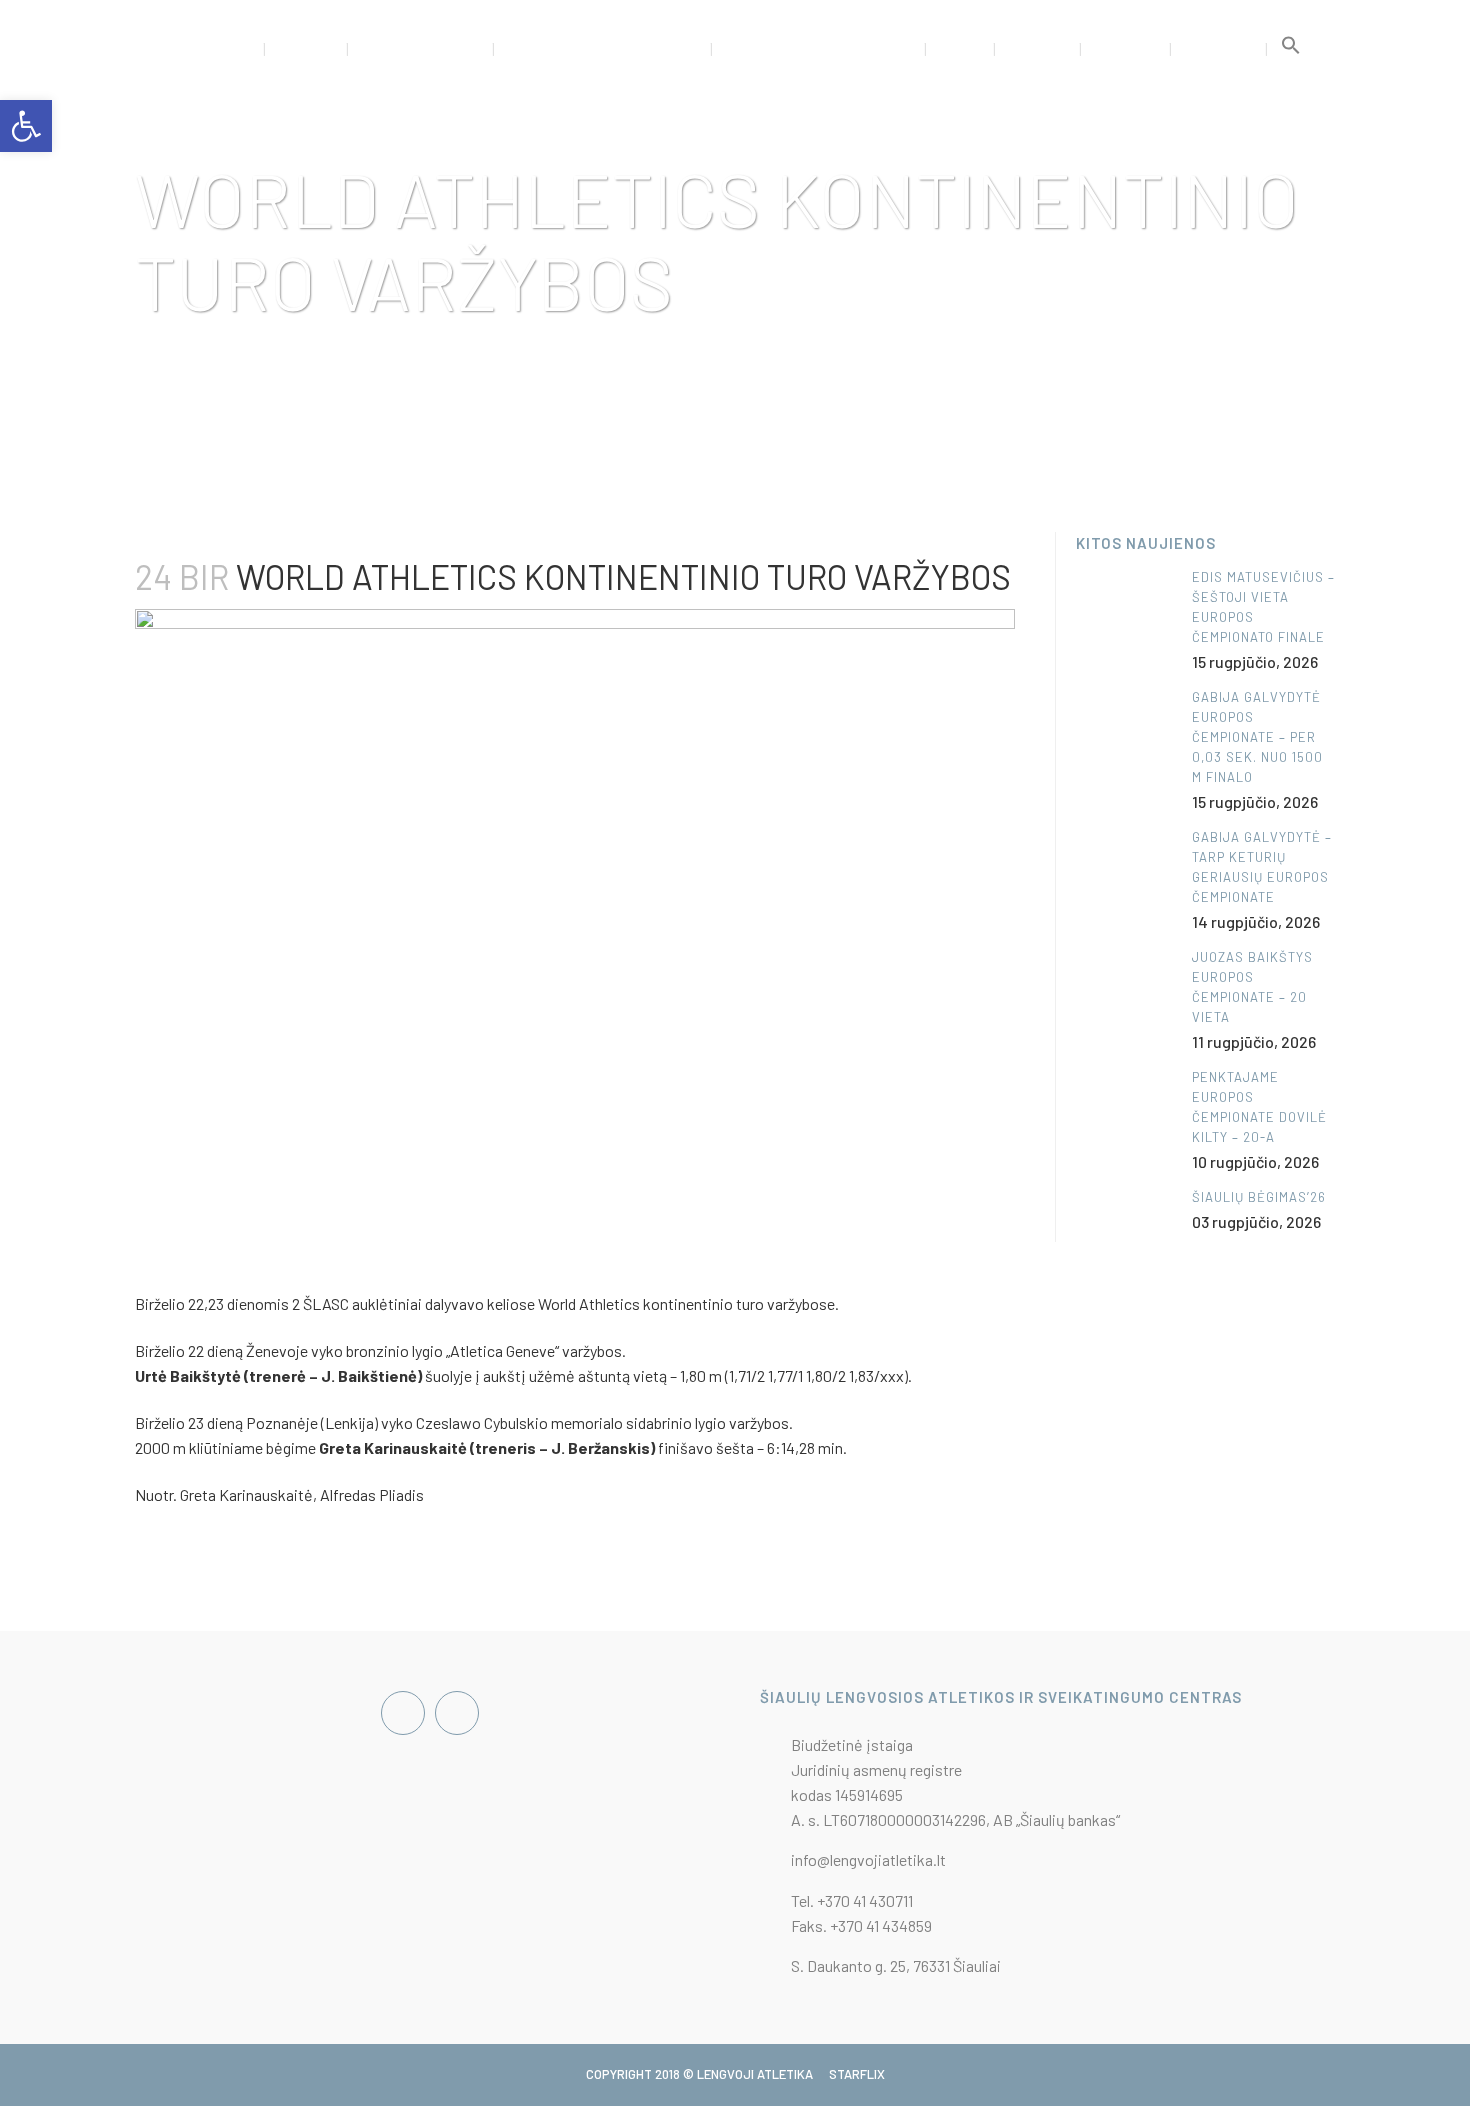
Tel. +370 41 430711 (852, 1900)
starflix (857, 2074)
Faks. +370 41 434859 (861, 1925)
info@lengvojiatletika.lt (868, 1859)
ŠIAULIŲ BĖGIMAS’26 (1259, 1197)
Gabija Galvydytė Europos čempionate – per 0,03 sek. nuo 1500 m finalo (1257, 737)
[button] (1291, 50)
